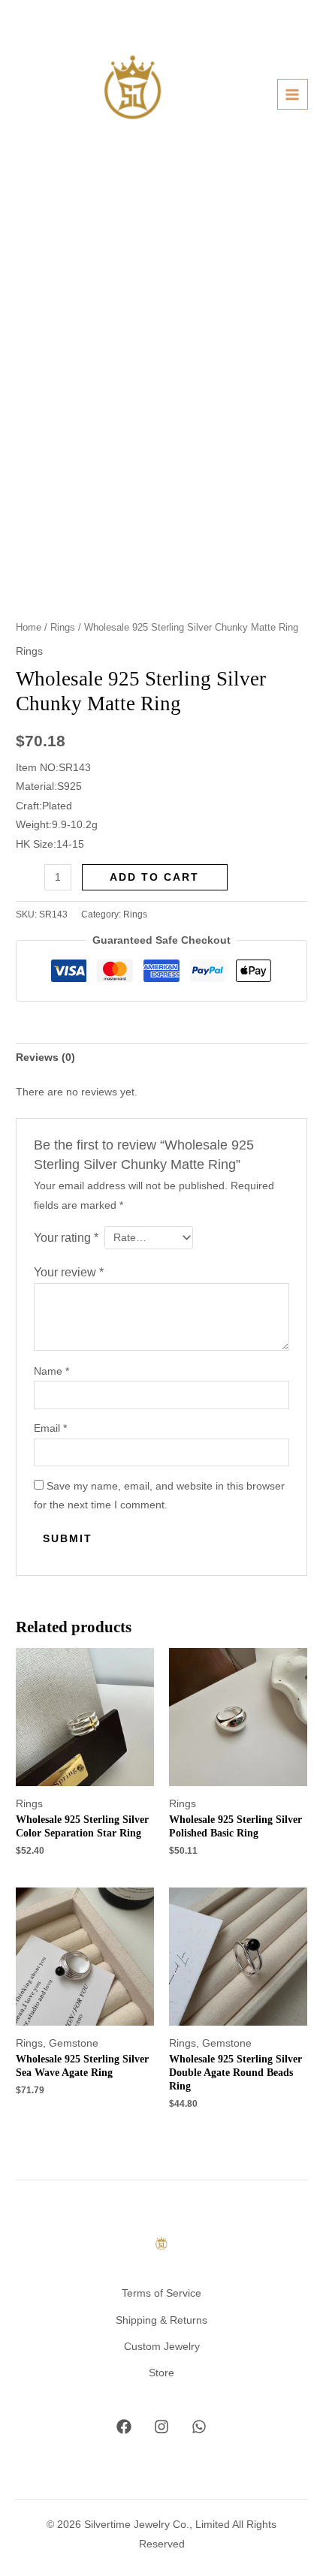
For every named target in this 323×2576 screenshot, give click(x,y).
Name (51, 1371)
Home (29, 628)
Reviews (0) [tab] (45, 1058)
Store (161, 2373)
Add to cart (154, 877)
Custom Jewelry (162, 2347)
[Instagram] (161, 2427)
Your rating (66, 1237)
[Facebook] (124, 2427)
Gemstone (74, 2043)
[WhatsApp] (199, 2427)
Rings (63, 628)
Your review (69, 1272)
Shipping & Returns (161, 2320)
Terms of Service (161, 2293)
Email (50, 1428)
